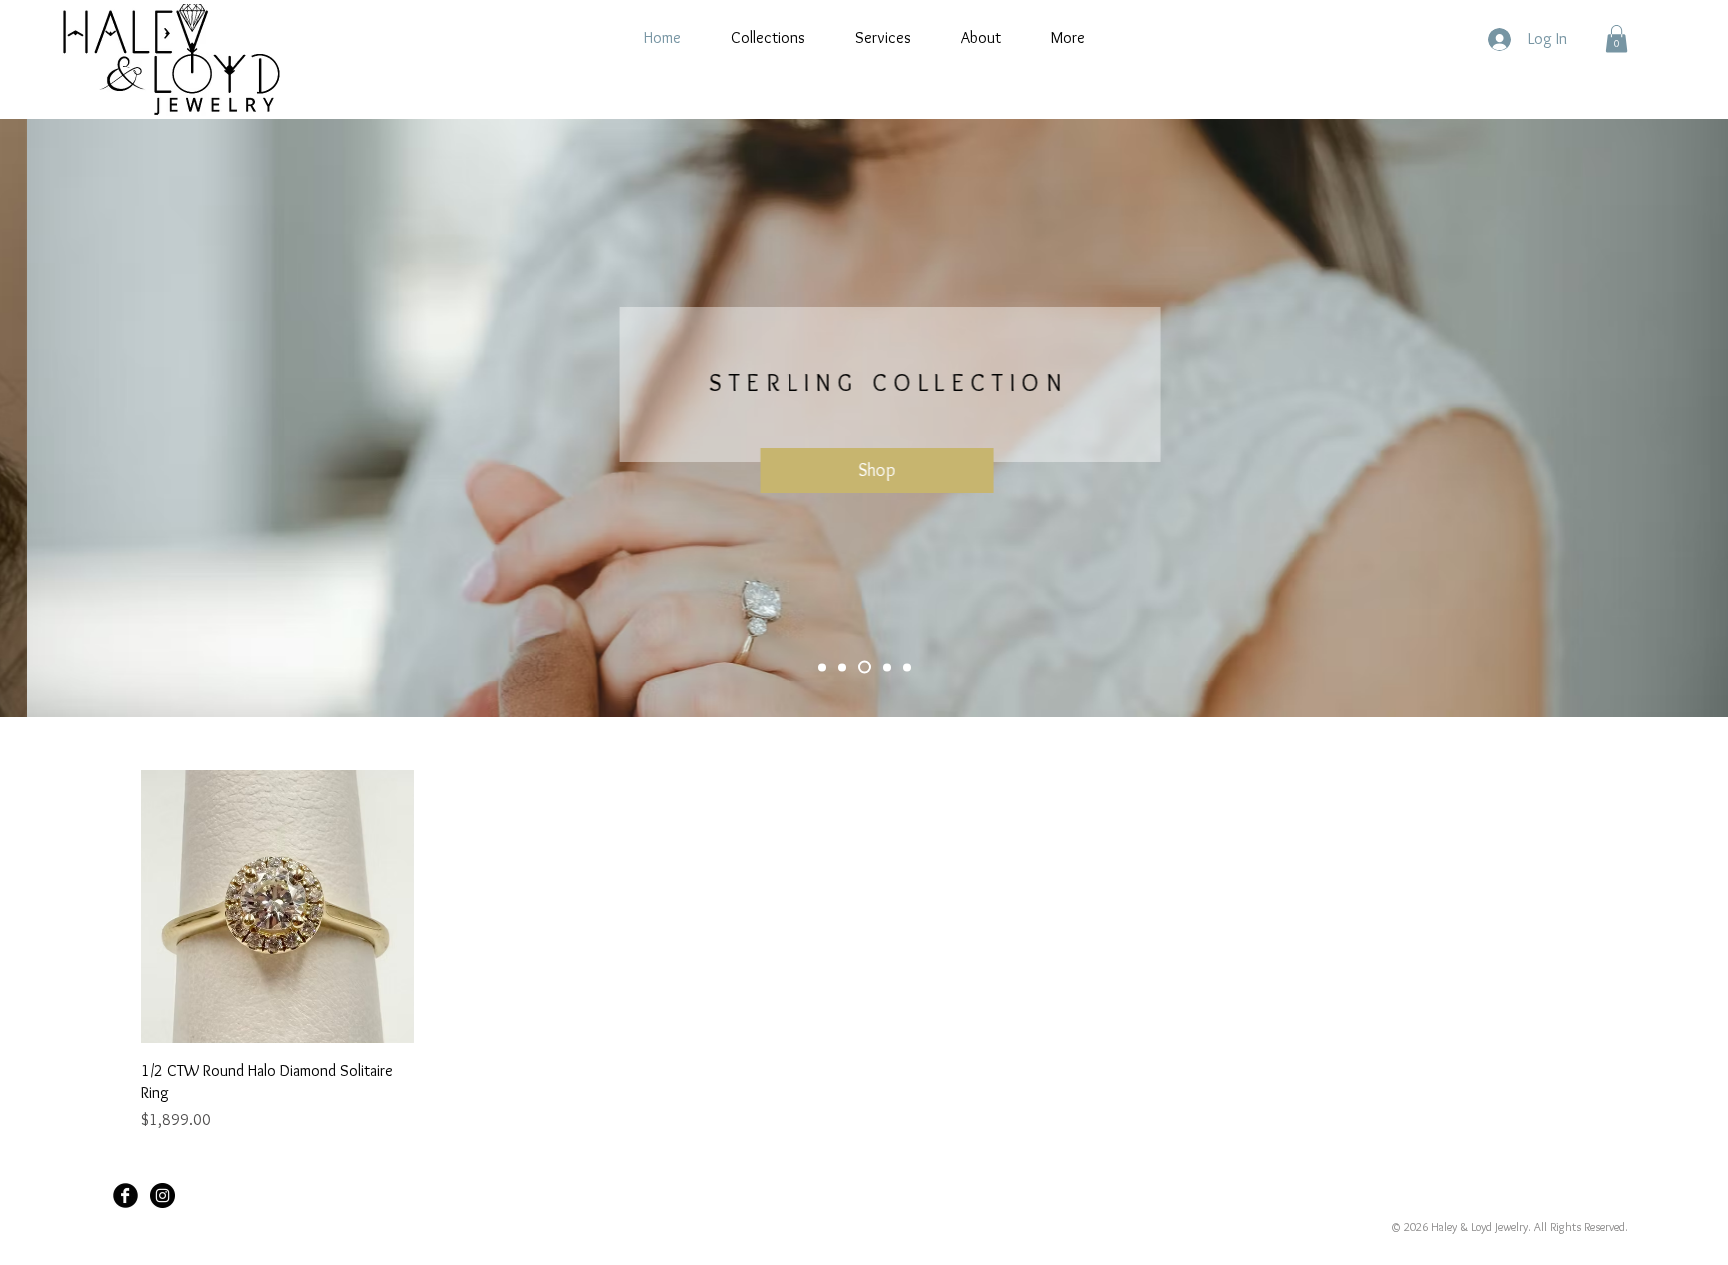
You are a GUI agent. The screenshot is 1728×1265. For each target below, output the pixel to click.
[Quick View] (277, 906)
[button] (1616, 38)
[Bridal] (822, 667)
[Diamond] (887, 667)
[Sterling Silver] (864, 667)
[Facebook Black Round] (125, 1195)
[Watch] (907, 667)
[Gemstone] (842, 667)
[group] (864, 951)
